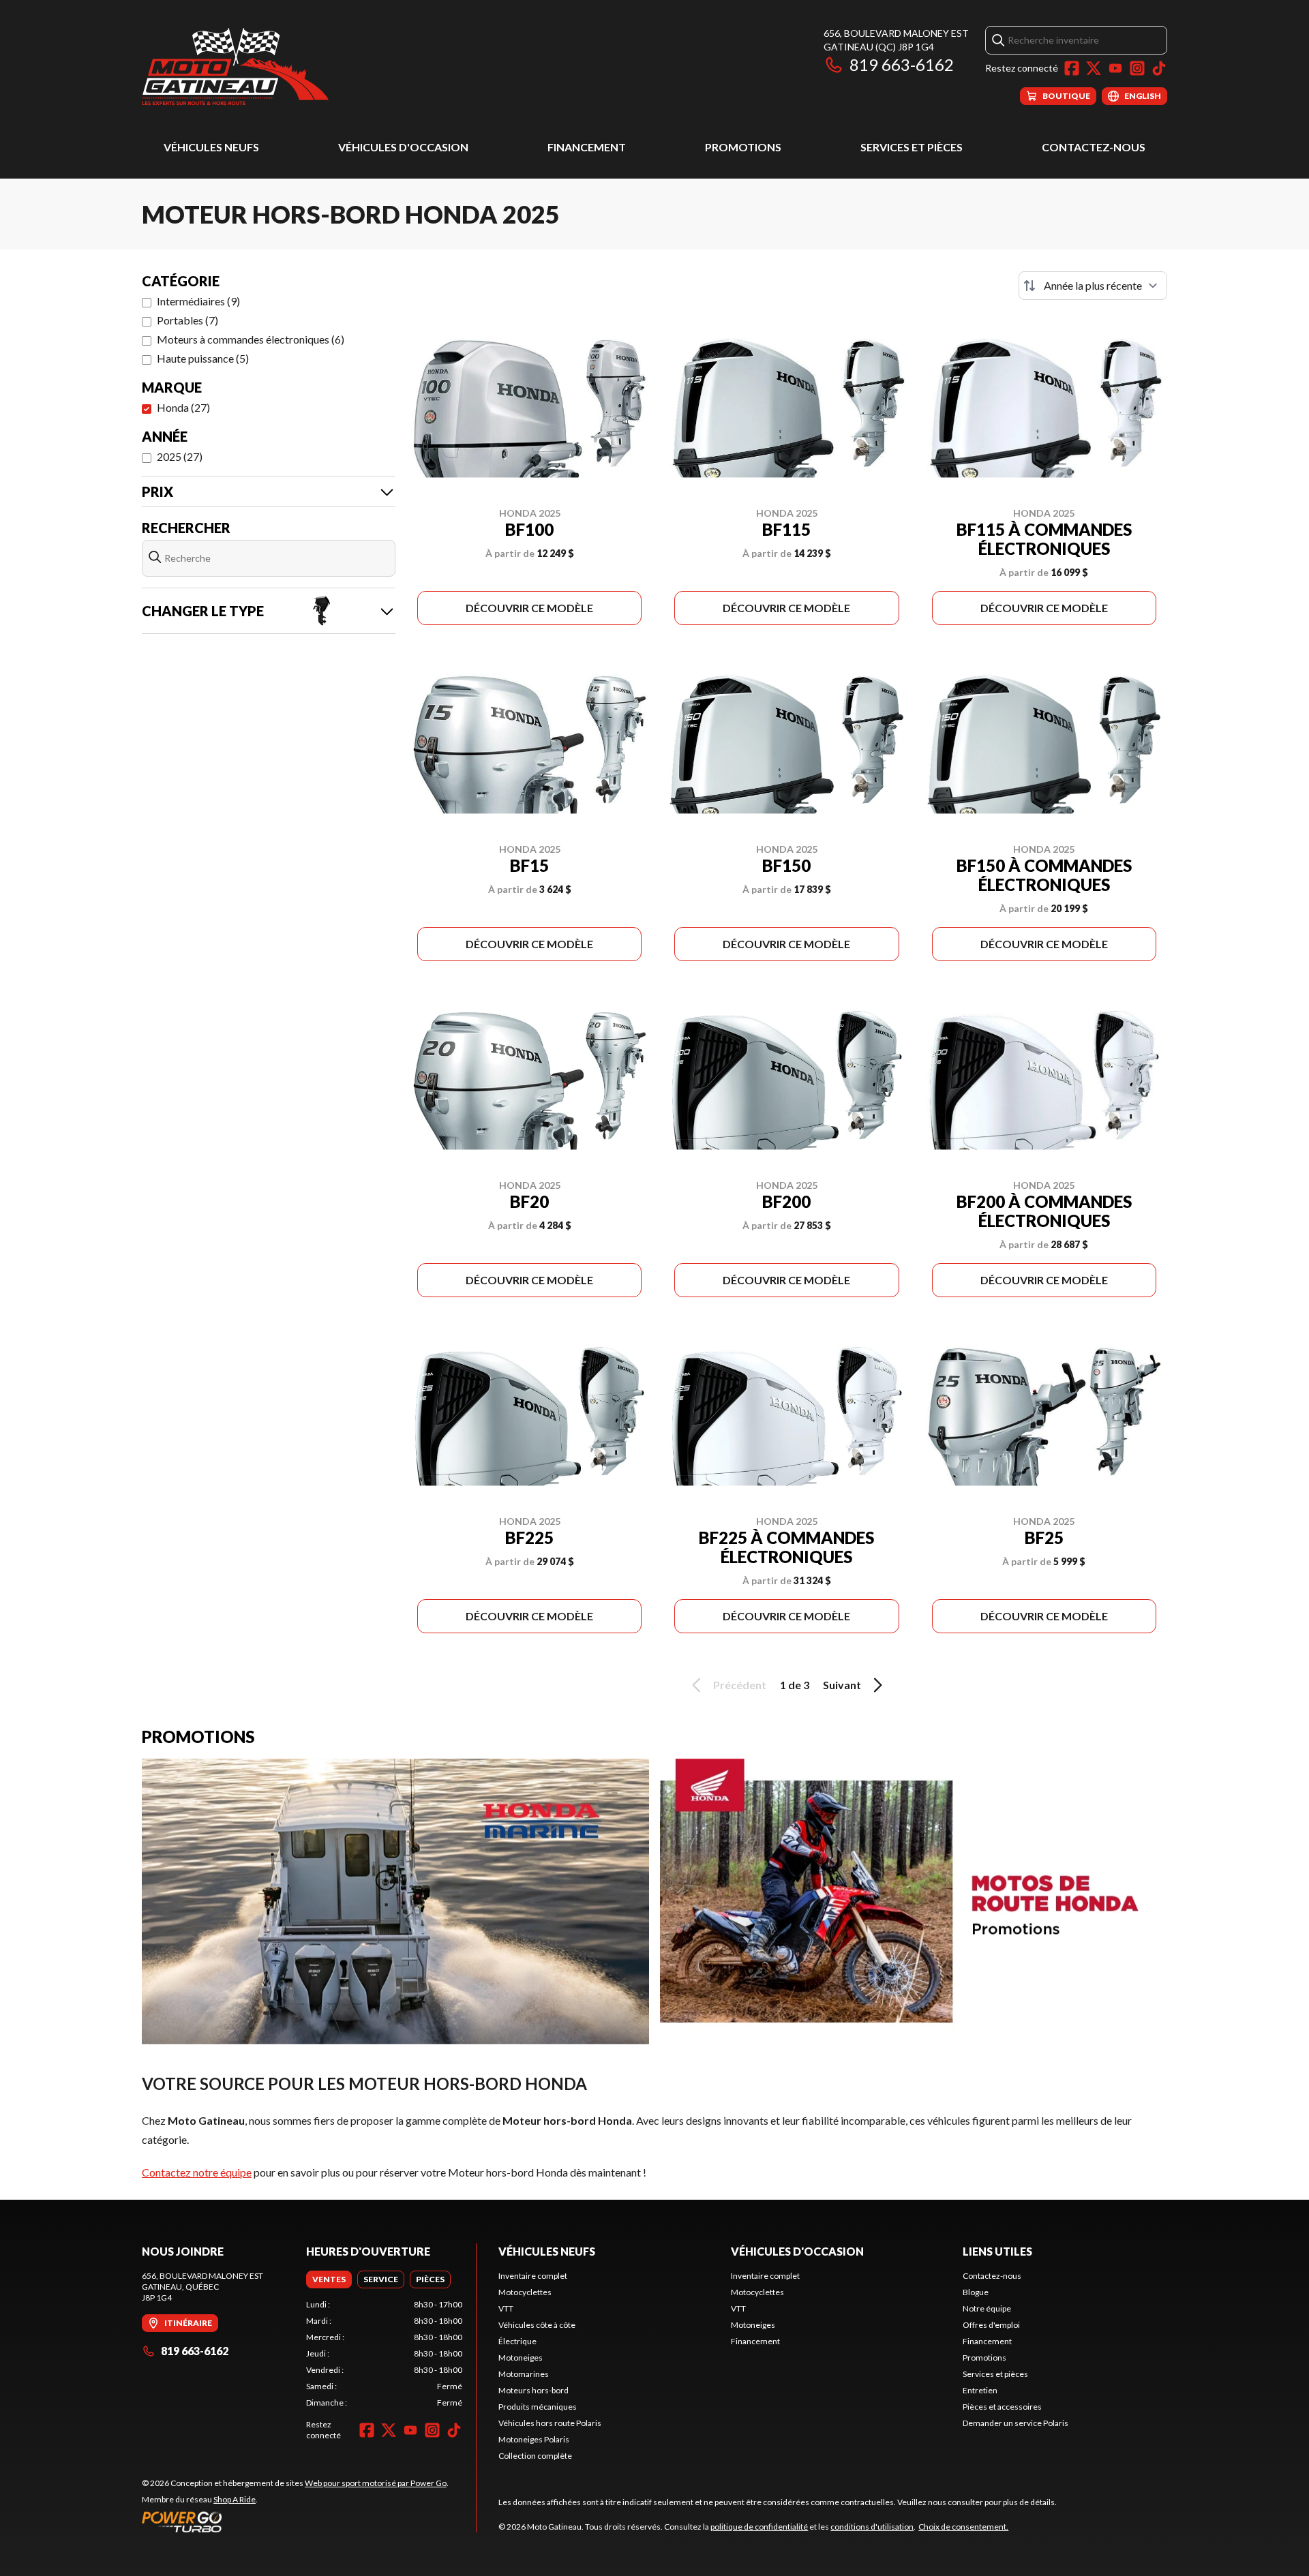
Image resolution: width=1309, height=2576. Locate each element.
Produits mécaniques (538, 2407)
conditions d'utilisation (872, 2527)
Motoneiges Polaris (534, 2439)
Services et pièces (912, 147)
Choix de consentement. (963, 2527)
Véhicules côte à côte (537, 2325)
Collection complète (535, 2456)
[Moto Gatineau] (235, 66)
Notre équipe (987, 2308)
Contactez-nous (1094, 147)
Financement (587, 147)
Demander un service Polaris (1015, 2423)
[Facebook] (1072, 68)
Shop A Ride (235, 2499)
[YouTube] (1115, 68)
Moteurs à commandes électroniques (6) (251, 339)
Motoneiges (521, 2358)
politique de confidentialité (759, 2527)
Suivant (842, 1685)
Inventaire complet (533, 2276)
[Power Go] (295, 2521)
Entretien (980, 2390)
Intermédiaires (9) (198, 301)
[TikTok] (1159, 68)
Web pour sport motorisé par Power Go (376, 2483)
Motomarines (524, 2374)
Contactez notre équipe (197, 2172)
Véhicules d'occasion (403, 147)
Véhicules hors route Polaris (550, 2423)
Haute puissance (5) (203, 358)
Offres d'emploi (991, 2325)
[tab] (329, 2279)
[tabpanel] (384, 2354)
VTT (506, 2308)
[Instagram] (1137, 68)
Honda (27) (183, 407)
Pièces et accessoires (1002, 2407)
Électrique (517, 2341)
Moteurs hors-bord (533, 2390)
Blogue (976, 2292)
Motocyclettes (525, 2292)
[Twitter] (1094, 68)
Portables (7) (187, 320)
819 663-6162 (902, 64)
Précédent (740, 1685)
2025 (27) (180, 456)
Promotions (743, 147)
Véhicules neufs (211, 147)
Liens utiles (997, 2251)
